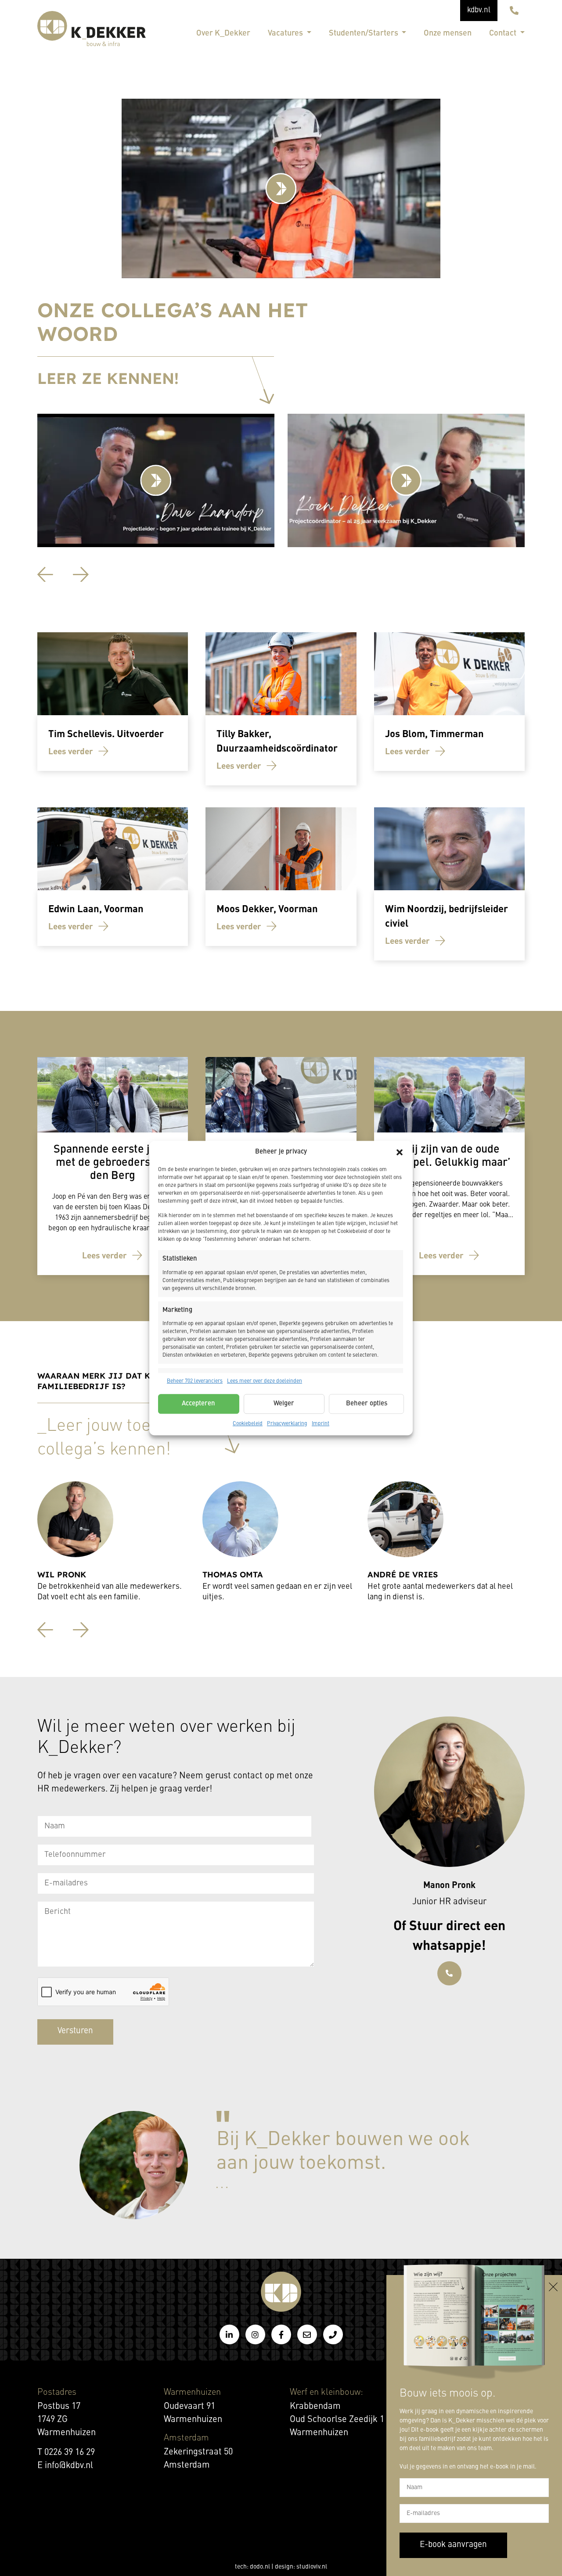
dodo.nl (260, 2567)
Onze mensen (448, 33)
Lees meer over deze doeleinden (265, 1381)
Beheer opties (367, 1404)
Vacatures (286, 33)
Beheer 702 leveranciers (195, 1381)
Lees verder (71, 751)
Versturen (75, 2031)
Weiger (284, 1404)
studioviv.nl (312, 2567)
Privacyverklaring (287, 1424)
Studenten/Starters (364, 33)
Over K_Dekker (223, 33)
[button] (400, 1152)
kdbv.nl (479, 10)
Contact (504, 33)
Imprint (321, 1424)
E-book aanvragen (453, 2545)
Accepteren (198, 1404)
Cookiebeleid (248, 1424)
